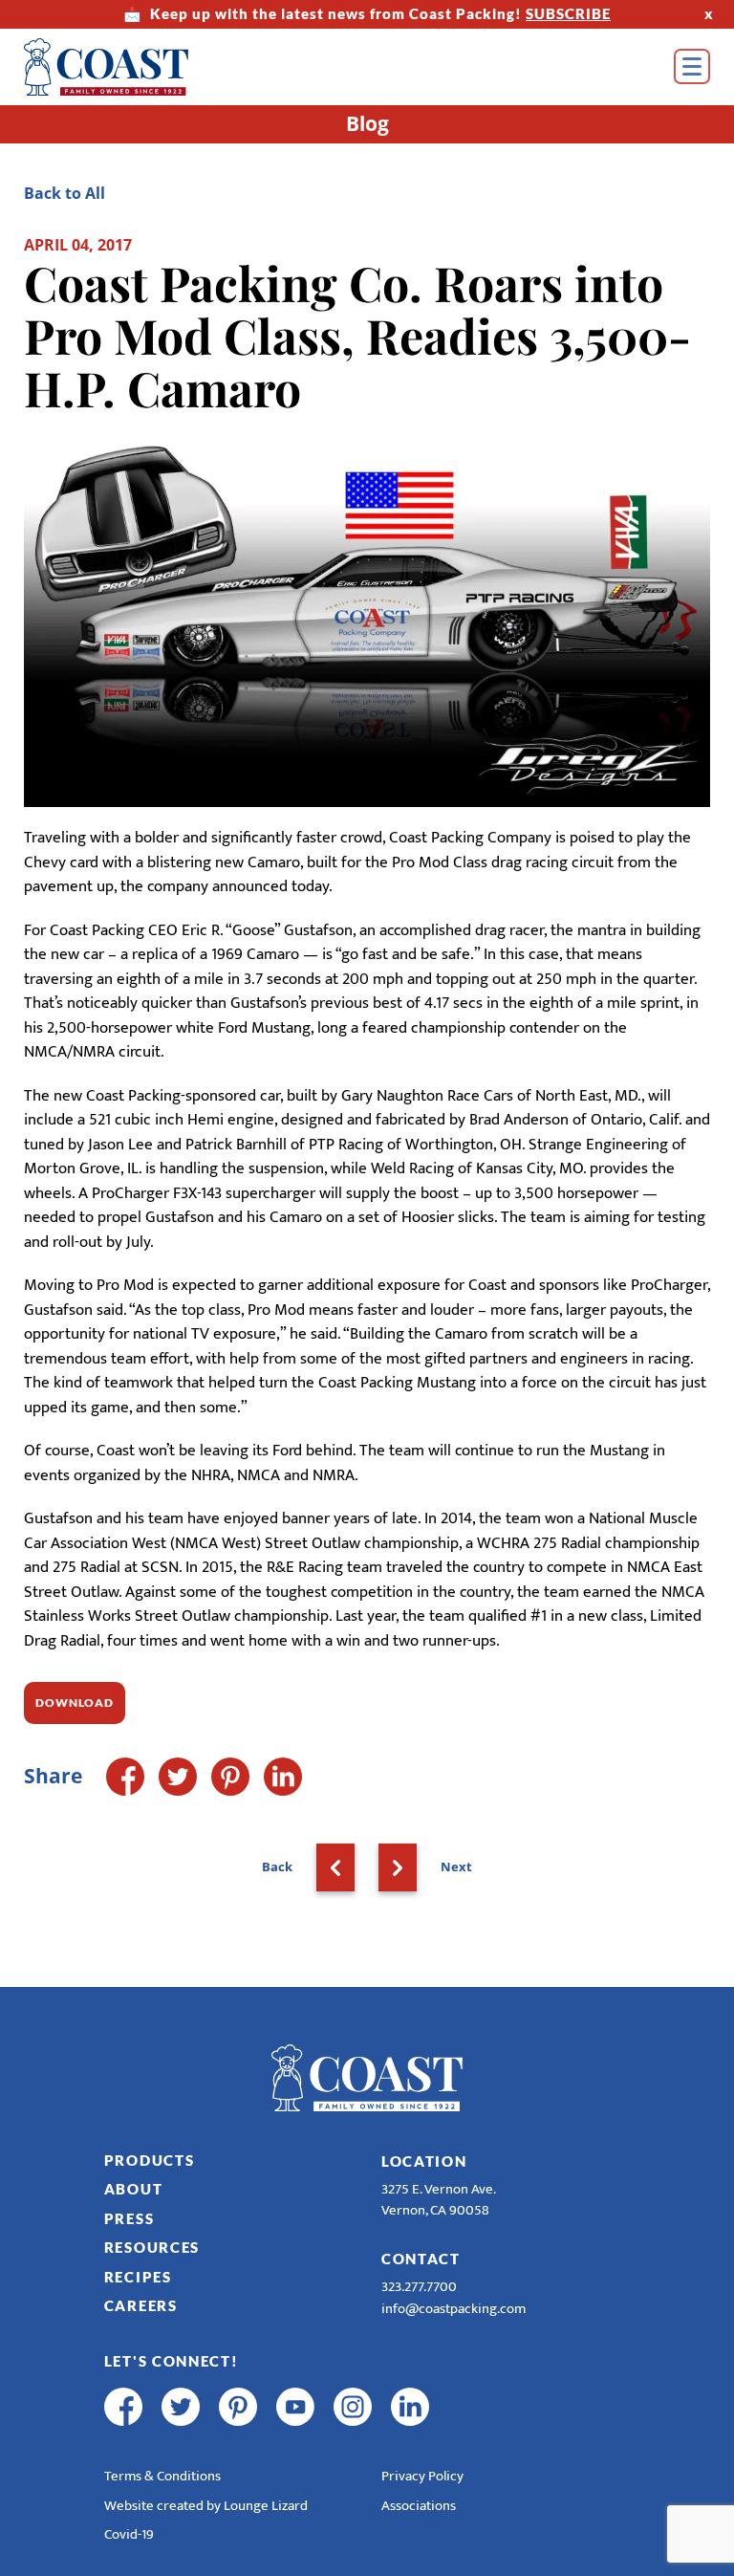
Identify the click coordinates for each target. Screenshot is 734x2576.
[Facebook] (125, 1777)
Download (75, 1703)
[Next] (398, 1867)
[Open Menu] (692, 66)
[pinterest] (238, 2407)
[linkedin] (410, 2407)
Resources (152, 2247)
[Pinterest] (230, 1777)
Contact (421, 2259)
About (134, 2189)
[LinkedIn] (283, 1777)
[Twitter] (178, 1777)
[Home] (134, 67)
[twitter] (181, 2407)
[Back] (335, 1867)
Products (150, 2160)
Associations (419, 2506)
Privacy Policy (422, 2476)
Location (424, 2161)
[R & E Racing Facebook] (467, 2407)
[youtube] (295, 2407)
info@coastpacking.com (453, 2309)
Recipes (138, 2277)
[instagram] (353, 2407)
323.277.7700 (419, 2287)
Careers (141, 2305)
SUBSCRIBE (568, 13)
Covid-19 (129, 2534)
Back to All (65, 193)
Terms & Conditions (162, 2476)
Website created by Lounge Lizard (206, 2506)
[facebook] (123, 2407)
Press (130, 2218)
